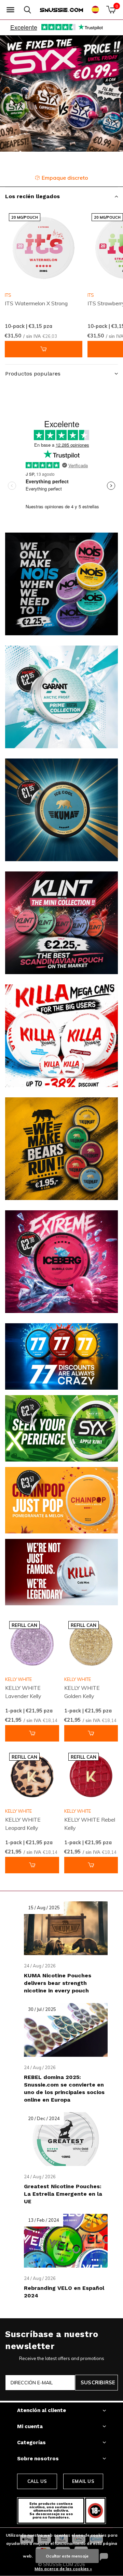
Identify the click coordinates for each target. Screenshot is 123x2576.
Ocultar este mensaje (67, 2556)
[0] (111, 10)
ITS (8, 295)
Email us (83, 2481)
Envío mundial (66, 178)
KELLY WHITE (18, 1679)
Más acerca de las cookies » (63, 2569)
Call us (37, 2481)
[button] (10, 10)
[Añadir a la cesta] (44, 349)
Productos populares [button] (33, 374)
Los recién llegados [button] (32, 196)
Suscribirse (98, 2382)
